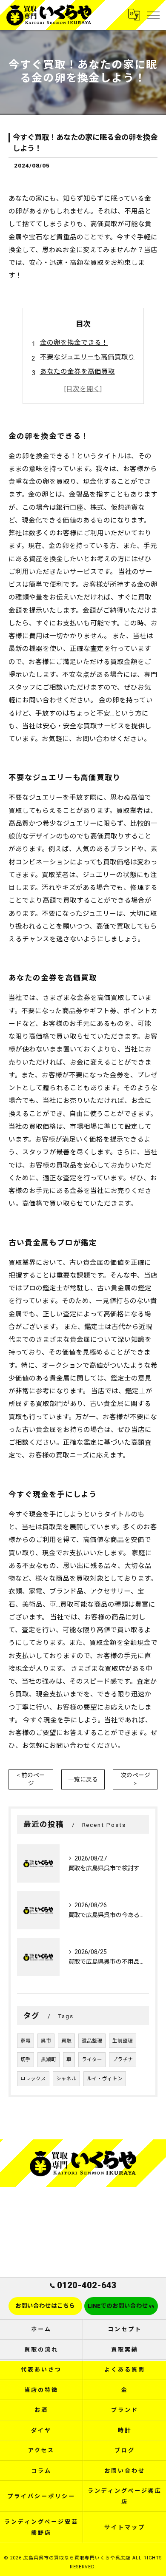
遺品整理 (92, 2041)
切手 (26, 2059)
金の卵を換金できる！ (74, 343)
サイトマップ (124, 2527)
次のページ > (135, 1779)
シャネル (66, 2079)
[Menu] (153, 15)
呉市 (46, 2041)
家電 (26, 2041)
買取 (66, 2041)
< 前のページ (31, 1779)
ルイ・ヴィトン (105, 2079)
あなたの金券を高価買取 (77, 372)
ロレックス (33, 2079)
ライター (92, 2059)
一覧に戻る (83, 1779)
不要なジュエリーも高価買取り (87, 357)
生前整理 (123, 2041)
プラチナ (123, 2059)
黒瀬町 (49, 2059)
